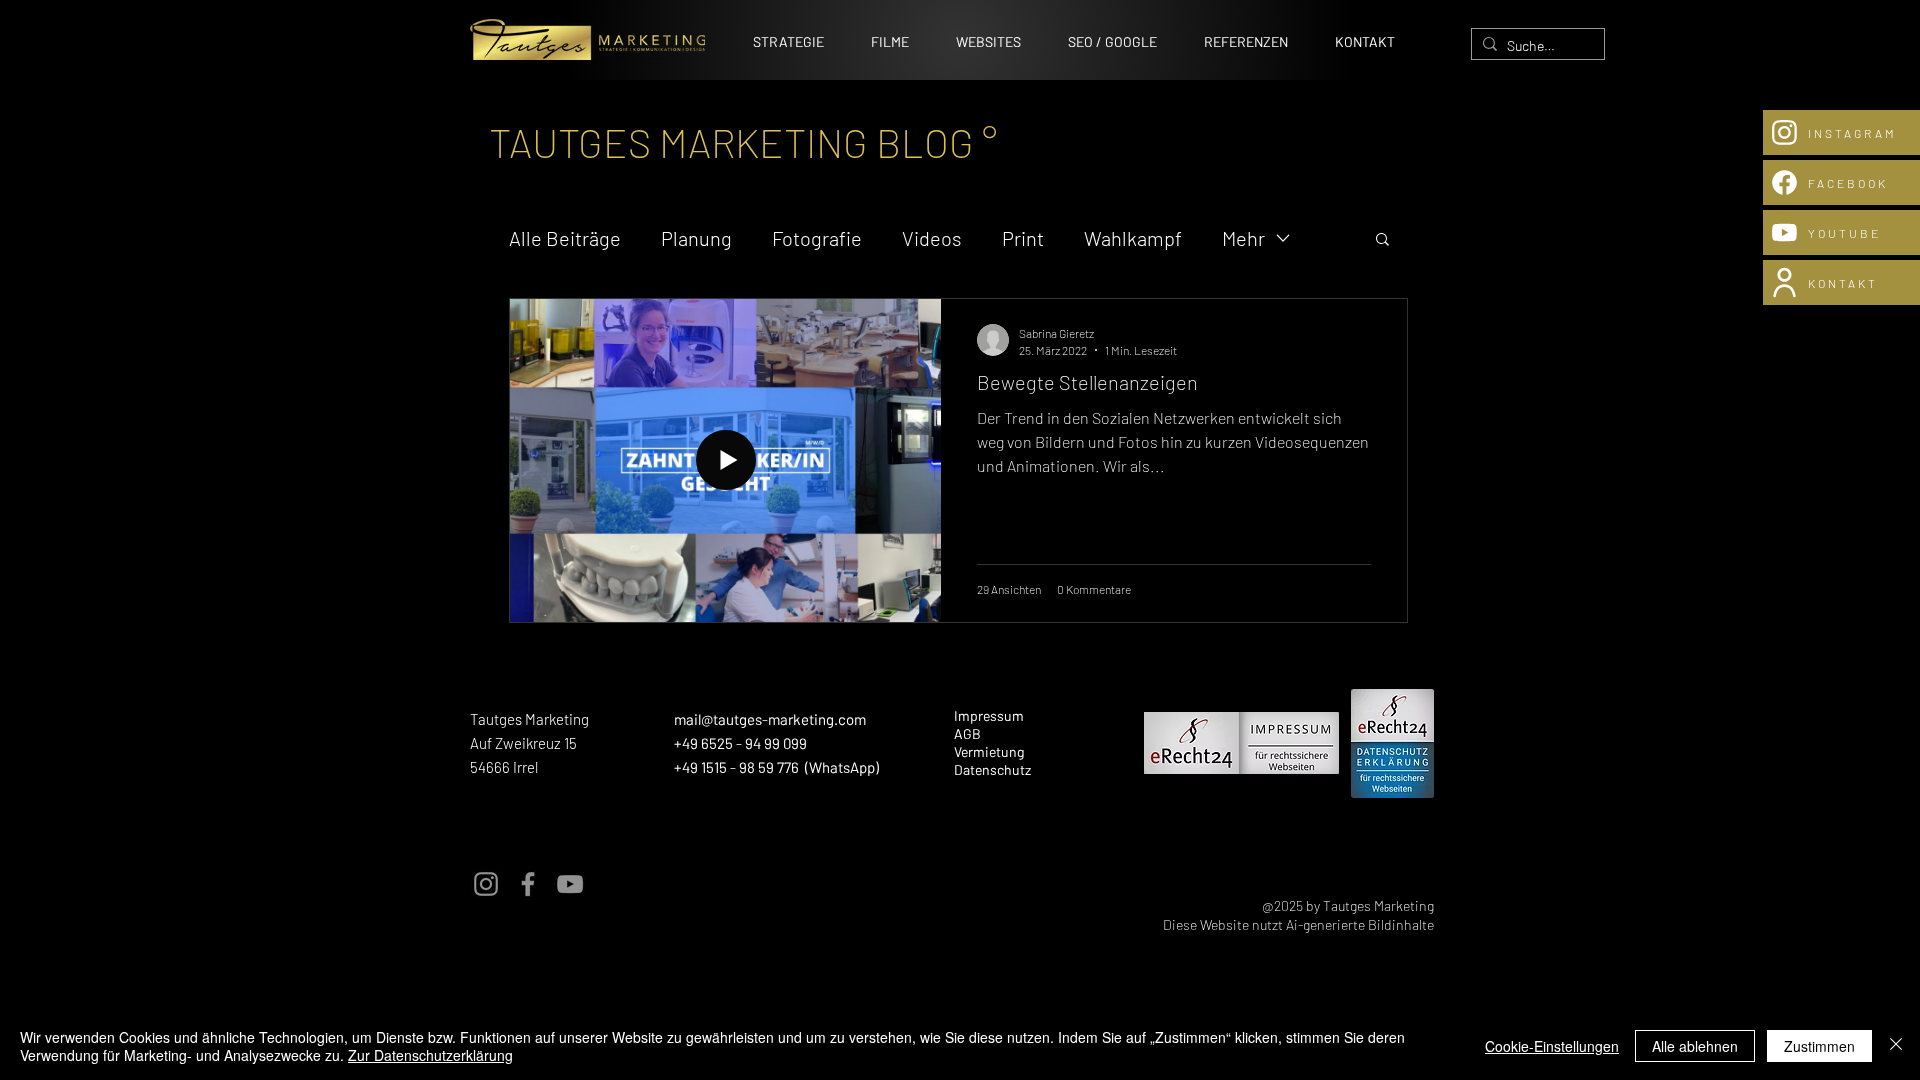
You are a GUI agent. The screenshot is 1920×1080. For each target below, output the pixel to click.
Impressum (989, 715)
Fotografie (817, 238)
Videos (932, 238)
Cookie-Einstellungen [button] (1552, 1046)
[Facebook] (528, 884)
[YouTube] (570, 884)
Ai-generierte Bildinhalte (1360, 924)
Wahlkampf (1133, 238)
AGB (967, 733)
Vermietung (989, 751)
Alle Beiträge (565, 238)
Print (1023, 238)
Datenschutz (992, 769)
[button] (1382, 240)
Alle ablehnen (1695, 1046)
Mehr (1243, 238)
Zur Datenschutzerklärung (430, 1055)
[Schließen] (1896, 1046)
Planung (696, 238)
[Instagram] (486, 884)
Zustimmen (1819, 1046)
